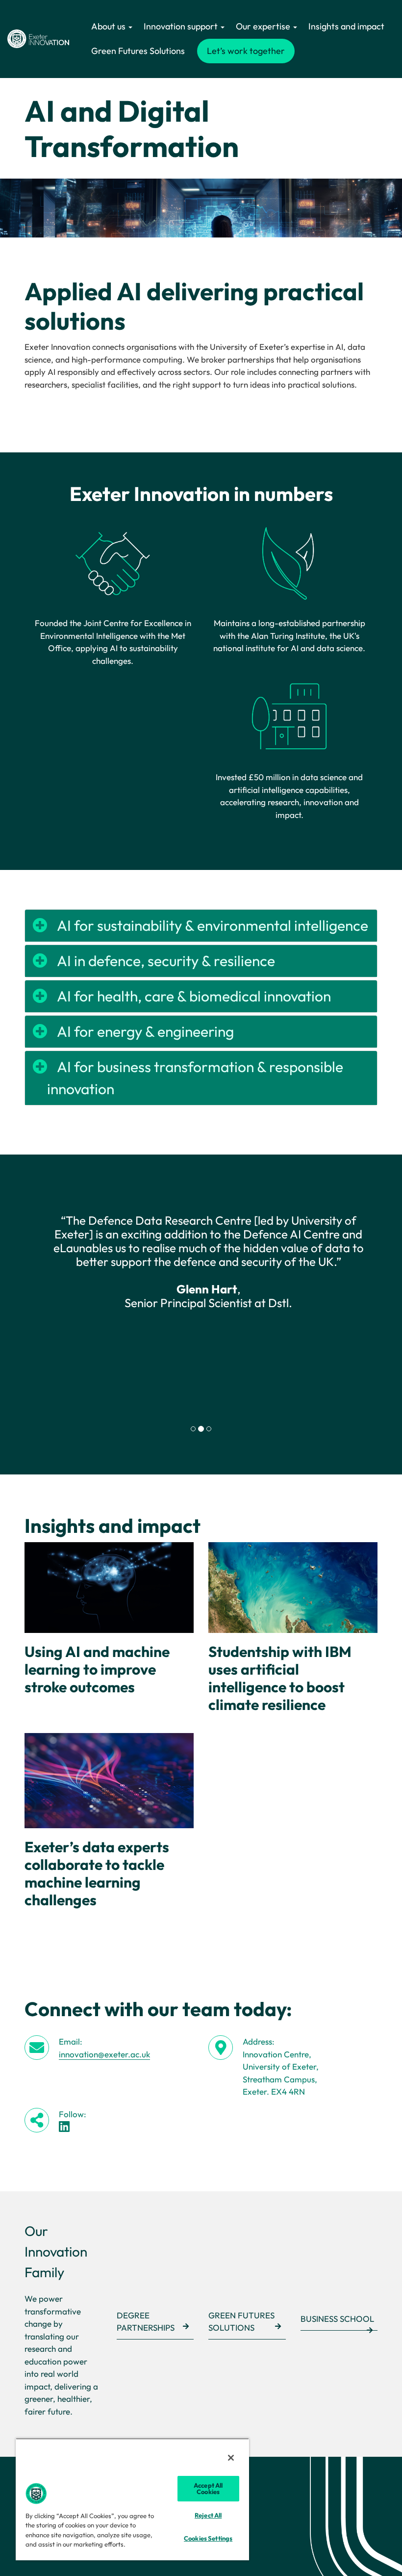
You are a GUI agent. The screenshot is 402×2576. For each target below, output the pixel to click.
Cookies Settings (208, 2538)
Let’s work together (246, 51)
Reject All (208, 2515)
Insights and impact (346, 26)
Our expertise (264, 26)
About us (109, 26)
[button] (51, 1310)
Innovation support (182, 26)
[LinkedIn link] (64, 2126)
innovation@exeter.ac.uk (104, 2054)
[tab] (193, 1429)
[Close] (231, 2458)
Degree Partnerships (146, 2322)
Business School (337, 2319)
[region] (132, 2499)
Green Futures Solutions (138, 51)
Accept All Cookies (208, 2488)
